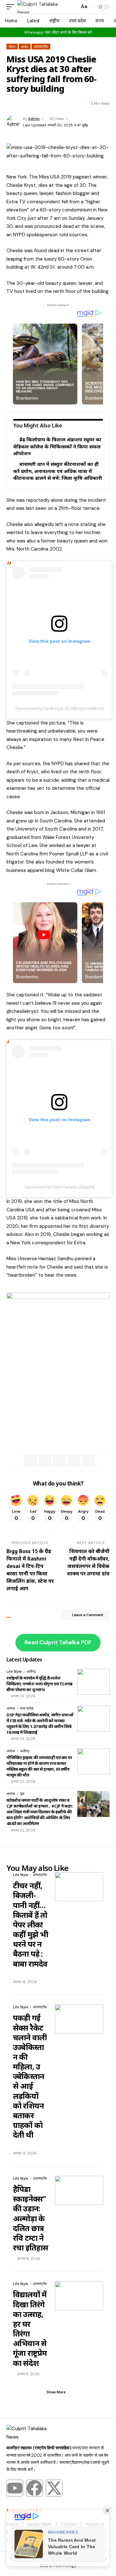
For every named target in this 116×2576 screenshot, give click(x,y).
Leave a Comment (88, 1615)
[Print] (45, 103)
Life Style (14, 1671)
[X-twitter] (54, 2488)
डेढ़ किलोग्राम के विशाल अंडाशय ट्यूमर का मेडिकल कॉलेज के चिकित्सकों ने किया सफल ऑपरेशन (57, 446)
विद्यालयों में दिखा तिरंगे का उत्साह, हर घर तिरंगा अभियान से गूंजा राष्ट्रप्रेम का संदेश (30, 2328)
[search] (73, 7)
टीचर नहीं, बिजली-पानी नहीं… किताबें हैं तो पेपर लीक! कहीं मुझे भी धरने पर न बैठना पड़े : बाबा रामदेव (30, 1924)
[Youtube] (15, 2488)
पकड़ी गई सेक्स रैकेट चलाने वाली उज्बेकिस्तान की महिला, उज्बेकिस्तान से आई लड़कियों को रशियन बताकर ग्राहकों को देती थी (30, 2076)
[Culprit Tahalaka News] (43, 7)
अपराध (11, 1708)
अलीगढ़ (31, 1671)
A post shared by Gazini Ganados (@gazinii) (59, 1187)
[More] (57, 103)
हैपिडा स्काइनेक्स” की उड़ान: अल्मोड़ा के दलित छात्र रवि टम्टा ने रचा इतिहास (30, 2218)
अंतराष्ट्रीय (41, 47)
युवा (22, 1794)
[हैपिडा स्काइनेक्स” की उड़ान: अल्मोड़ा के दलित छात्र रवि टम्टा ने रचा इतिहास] (79, 2190)
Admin (34, 119)
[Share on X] (23, 103)
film (12, 47)
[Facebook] (34, 2488)
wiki (25, 47)
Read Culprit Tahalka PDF (58, 1642)
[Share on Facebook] (11, 103)
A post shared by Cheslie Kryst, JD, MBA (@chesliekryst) (59, 708)
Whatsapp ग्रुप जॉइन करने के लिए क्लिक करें (58, 32)
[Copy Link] (74, 1461)
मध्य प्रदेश (27, 1708)
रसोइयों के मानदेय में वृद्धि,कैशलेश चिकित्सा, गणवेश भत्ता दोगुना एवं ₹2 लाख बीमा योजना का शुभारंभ (39, 1684)
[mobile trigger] (12, 7)
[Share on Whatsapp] (34, 103)
